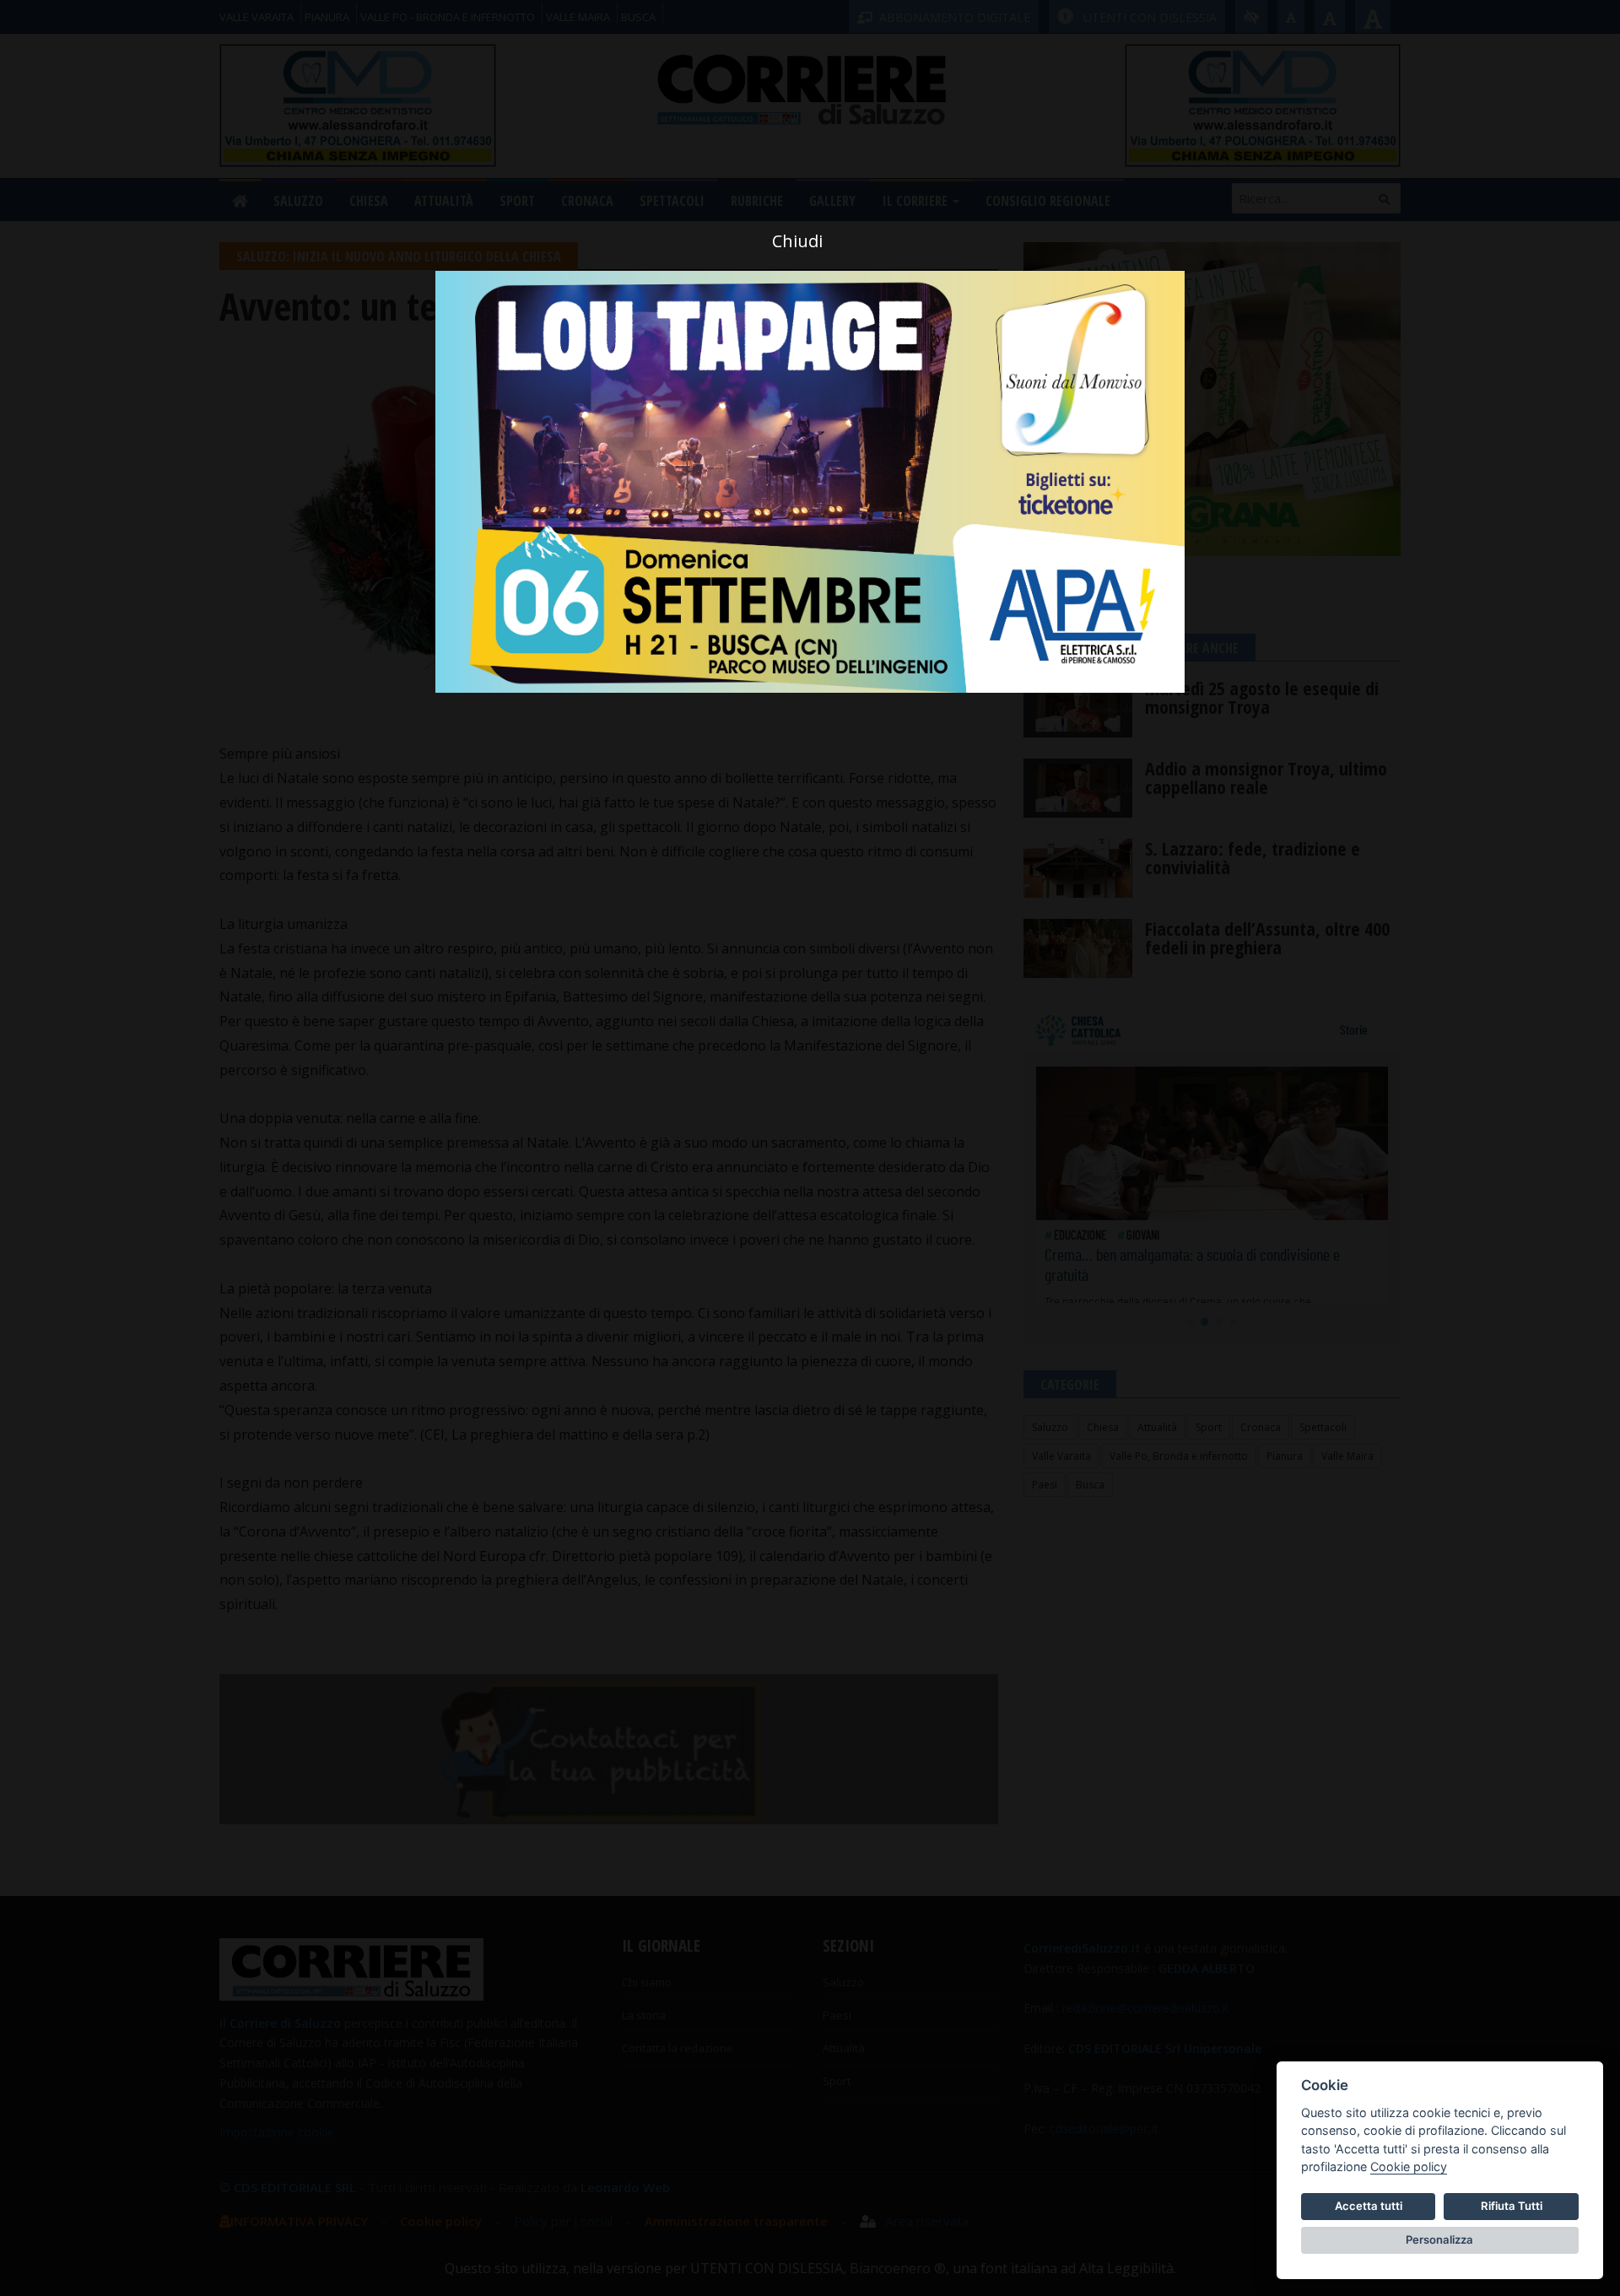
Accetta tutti (1369, 2206)
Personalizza (1439, 2239)
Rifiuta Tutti (1512, 2206)
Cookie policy (1409, 2166)
